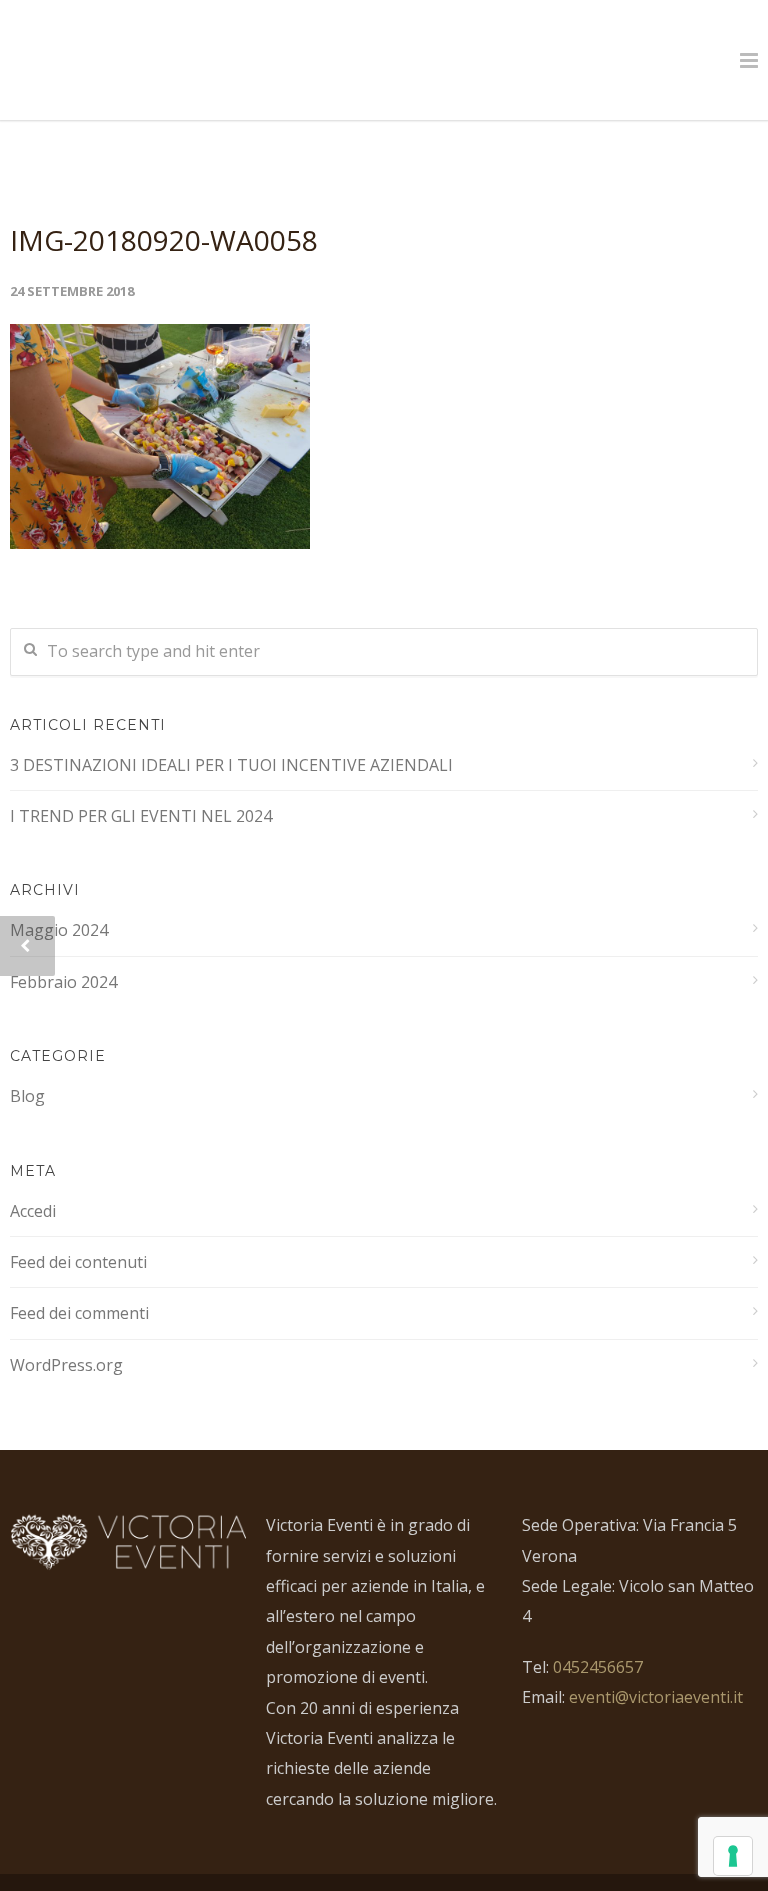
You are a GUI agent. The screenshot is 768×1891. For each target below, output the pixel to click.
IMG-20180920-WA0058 (164, 199)
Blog (27, 1055)
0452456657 (598, 1626)
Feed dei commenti (79, 1272)
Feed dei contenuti (78, 1221)
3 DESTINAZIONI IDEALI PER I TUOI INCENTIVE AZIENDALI (231, 724)
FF (619, 1863)
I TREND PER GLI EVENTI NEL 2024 (141, 775)
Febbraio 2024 (63, 941)
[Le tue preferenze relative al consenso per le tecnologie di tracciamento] (733, 1856)
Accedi (33, 1170)
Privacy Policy (492, 1863)
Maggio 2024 (59, 889)
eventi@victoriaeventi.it (656, 1656)
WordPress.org (66, 1324)
